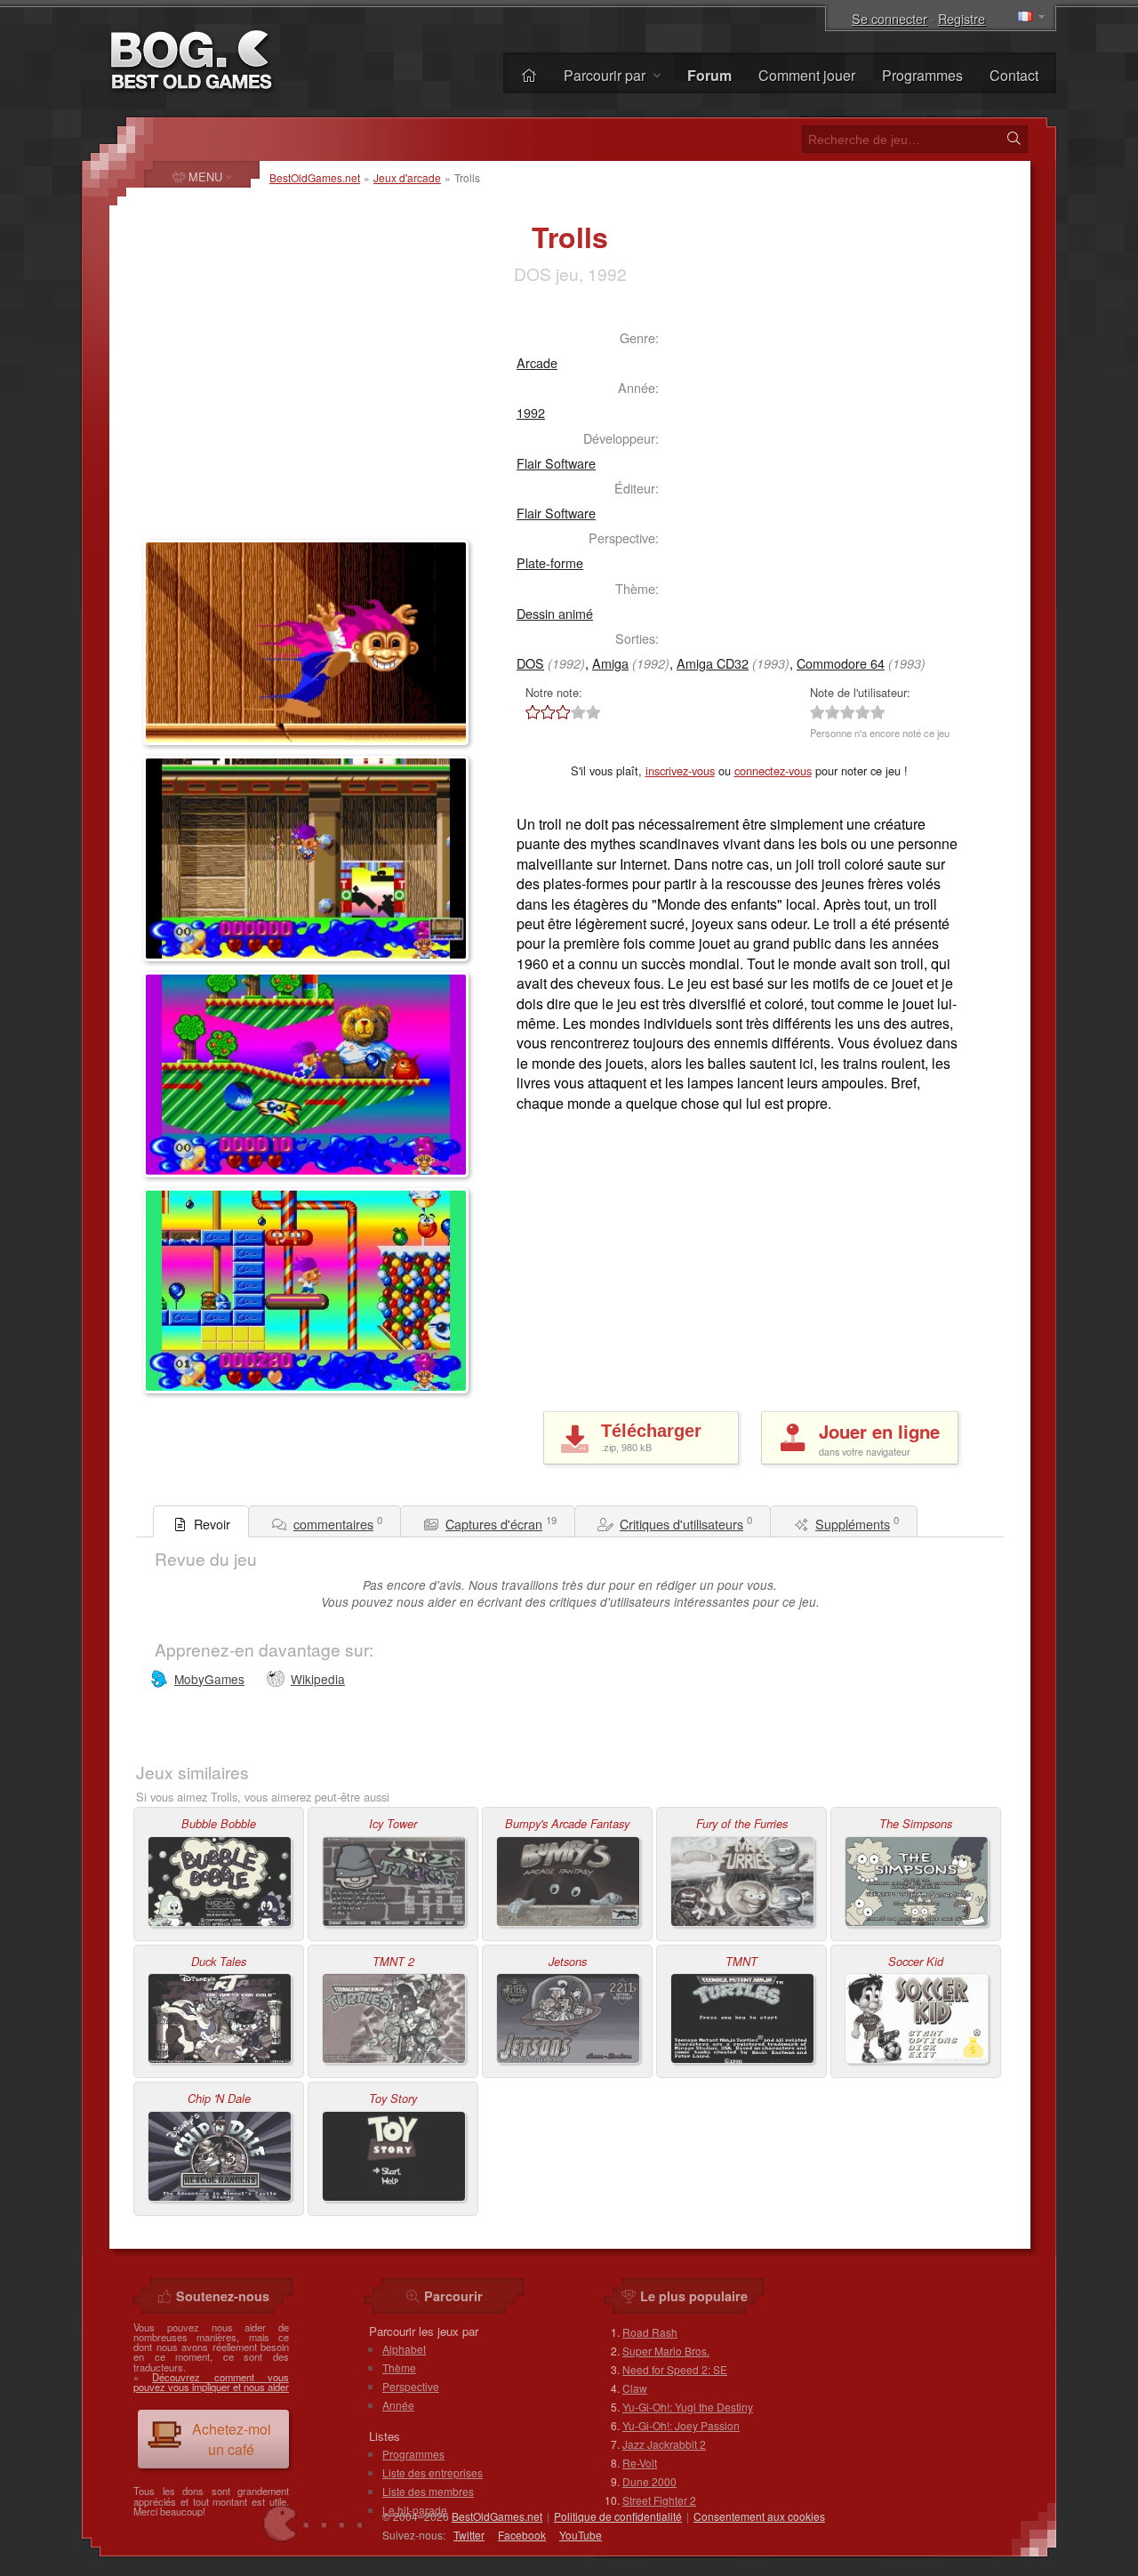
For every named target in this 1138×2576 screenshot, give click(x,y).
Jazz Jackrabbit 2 (664, 2444)
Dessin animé (555, 613)
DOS (530, 663)
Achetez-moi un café (232, 2439)
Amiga (610, 663)
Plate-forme (550, 562)
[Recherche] (1014, 139)
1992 (531, 412)
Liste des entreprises (433, 2472)
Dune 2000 (649, 2481)
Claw (635, 2388)
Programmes (922, 75)
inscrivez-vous (680, 770)
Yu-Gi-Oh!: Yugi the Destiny (688, 2407)
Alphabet (404, 2349)
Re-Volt (640, 2463)
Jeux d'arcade (407, 177)
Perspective (411, 2386)
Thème (399, 2367)
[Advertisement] (290, 423)
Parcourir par (606, 75)
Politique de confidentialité (618, 2516)
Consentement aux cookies (759, 2516)
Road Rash (650, 2332)
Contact (1014, 75)
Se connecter (890, 18)
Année (398, 2405)
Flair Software (556, 463)
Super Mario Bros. (666, 2351)
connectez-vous (773, 770)
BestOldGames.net (315, 177)
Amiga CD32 (713, 663)
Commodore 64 (841, 663)
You (581, 2535)
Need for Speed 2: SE (675, 2369)
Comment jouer (807, 75)
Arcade (537, 362)
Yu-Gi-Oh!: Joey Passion (681, 2425)
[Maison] (529, 75)
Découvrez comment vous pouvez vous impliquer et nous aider (211, 2382)
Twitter (469, 2535)
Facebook (522, 2535)
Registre (962, 18)
